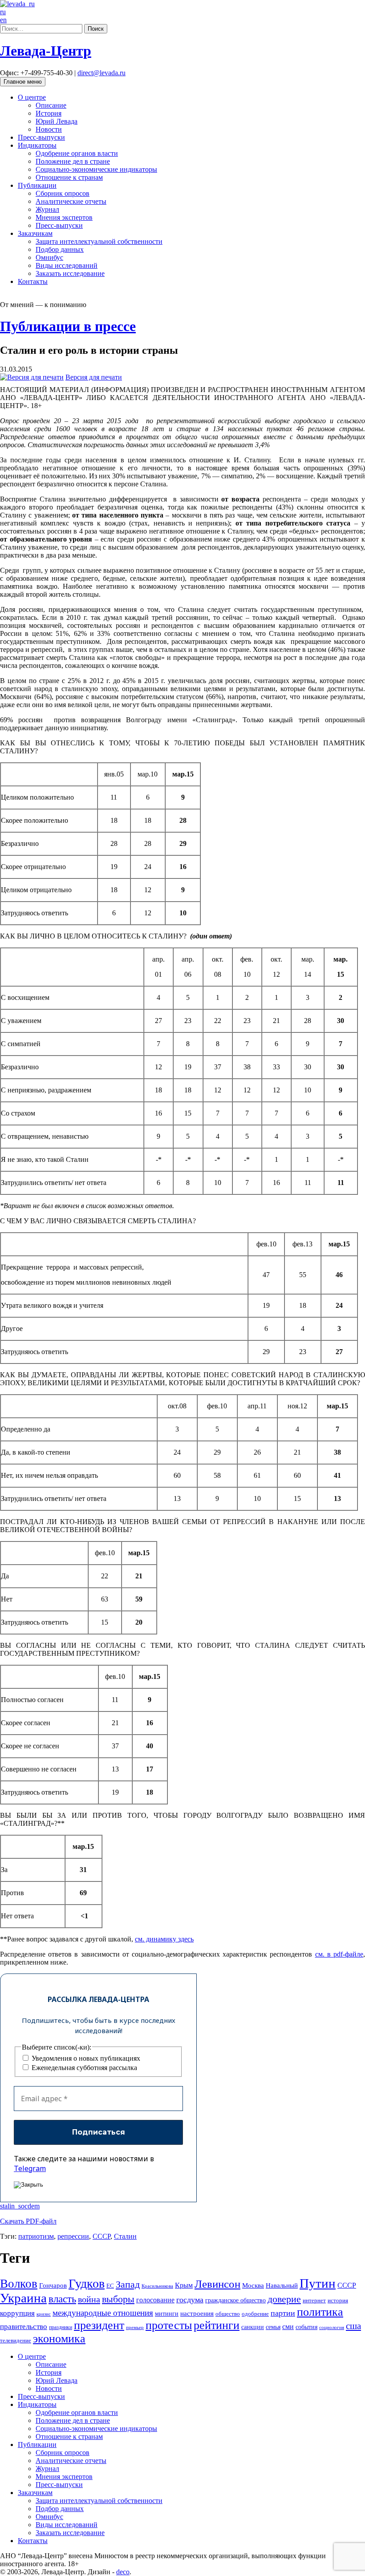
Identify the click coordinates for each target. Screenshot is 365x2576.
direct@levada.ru (101, 73)
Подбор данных (60, 249)
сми (288, 2327)
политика (320, 2312)
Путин (318, 2283)
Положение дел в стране (73, 161)
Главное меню (23, 82)
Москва (253, 2285)
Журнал (47, 209)
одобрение (255, 2314)
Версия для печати (94, 377)
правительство (24, 2327)
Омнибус (49, 257)
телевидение (16, 2340)
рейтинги (217, 2325)
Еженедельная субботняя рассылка (83, 2068)
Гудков (87, 2283)
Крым (184, 2285)
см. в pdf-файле (339, 1954)
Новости (49, 129)
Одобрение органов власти (77, 153)
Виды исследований (67, 265)
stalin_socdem (20, 2206)
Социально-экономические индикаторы (96, 169)
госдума (190, 2300)
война (89, 2299)
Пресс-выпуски (41, 137)
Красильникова (157, 2286)
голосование (155, 2300)
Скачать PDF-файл (28, 2221)
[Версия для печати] (32, 377)
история (338, 2300)
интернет (314, 2301)
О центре (32, 97)
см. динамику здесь (164, 1939)
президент (99, 2325)
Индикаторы (37, 145)
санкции (253, 2327)
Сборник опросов (63, 193)
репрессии (73, 2236)
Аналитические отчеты (71, 201)
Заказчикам (35, 233)
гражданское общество (235, 2300)
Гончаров (53, 2285)
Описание (51, 105)
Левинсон (217, 2284)
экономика (59, 2339)
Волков (19, 2284)
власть (62, 2299)
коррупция (17, 2313)
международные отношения (103, 2313)
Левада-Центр (46, 51)
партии (283, 2313)
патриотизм (36, 2236)
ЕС (110, 2286)
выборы (118, 2299)
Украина (23, 2298)
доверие (284, 2299)
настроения (197, 2313)
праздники (61, 2327)
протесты (169, 2325)
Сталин (125, 2236)
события (306, 2327)
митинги (167, 2313)
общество (228, 2314)
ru (3, 12)
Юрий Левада (57, 121)
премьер (135, 2327)
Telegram (30, 2168)
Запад (128, 2284)
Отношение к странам (69, 177)
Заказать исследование (70, 273)
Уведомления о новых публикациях (85, 2058)
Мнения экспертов (64, 217)
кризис (44, 2314)
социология (332, 2327)
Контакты (33, 281)
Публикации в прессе (68, 326)
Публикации (37, 185)
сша (353, 2326)
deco (123, 2572)
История (49, 113)
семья (273, 2327)
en (3, 20)
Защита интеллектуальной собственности (99, 241)
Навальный (282, 2285)
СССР (101, 2236)
